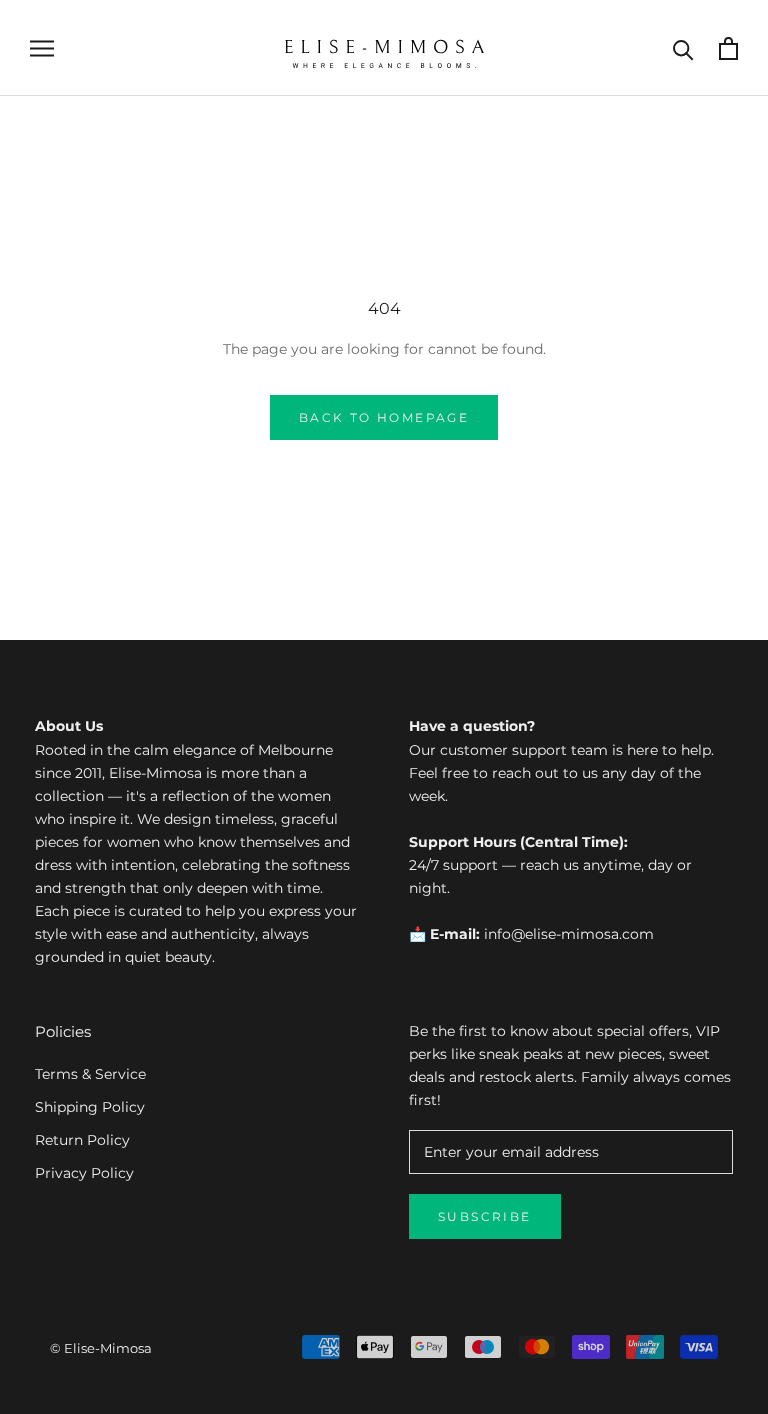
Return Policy (82, 1140)
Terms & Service (90, 1074)
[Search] (683, 48)
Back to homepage (384, 417)
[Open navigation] (42, 48)
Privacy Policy (84, 1173)
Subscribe (485, 1216)
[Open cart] (728, 48)
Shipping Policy (90, 1107)
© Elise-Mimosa (101, 1348)
